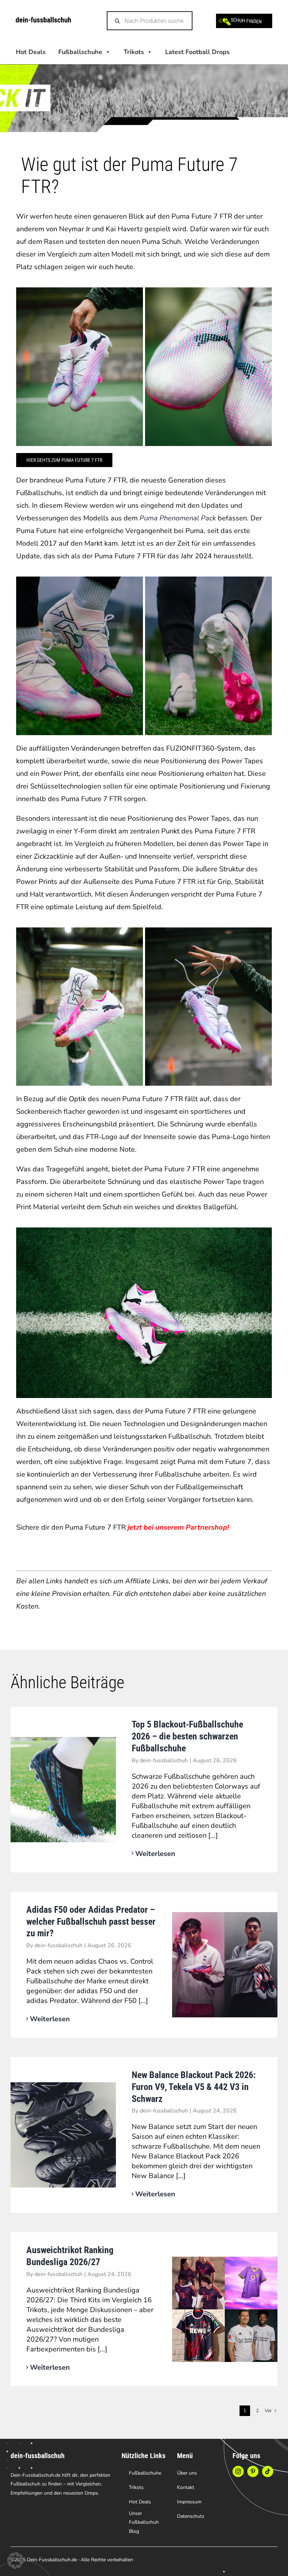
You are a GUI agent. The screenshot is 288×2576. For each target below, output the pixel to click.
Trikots (134, 52)
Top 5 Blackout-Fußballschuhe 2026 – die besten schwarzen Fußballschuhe (187, 1736)
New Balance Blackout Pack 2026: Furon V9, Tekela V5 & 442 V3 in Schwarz (194, 2087)
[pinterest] (253, 2471)
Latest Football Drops (197, 52)
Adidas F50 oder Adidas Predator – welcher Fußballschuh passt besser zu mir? (91, 1922)
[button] (15, 2561)
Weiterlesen (155, 1854)
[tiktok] (268, 2471)
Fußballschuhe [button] (80, 52)
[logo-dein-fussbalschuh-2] (44, 20)
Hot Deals (31, 52)
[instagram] (238, 2471)
